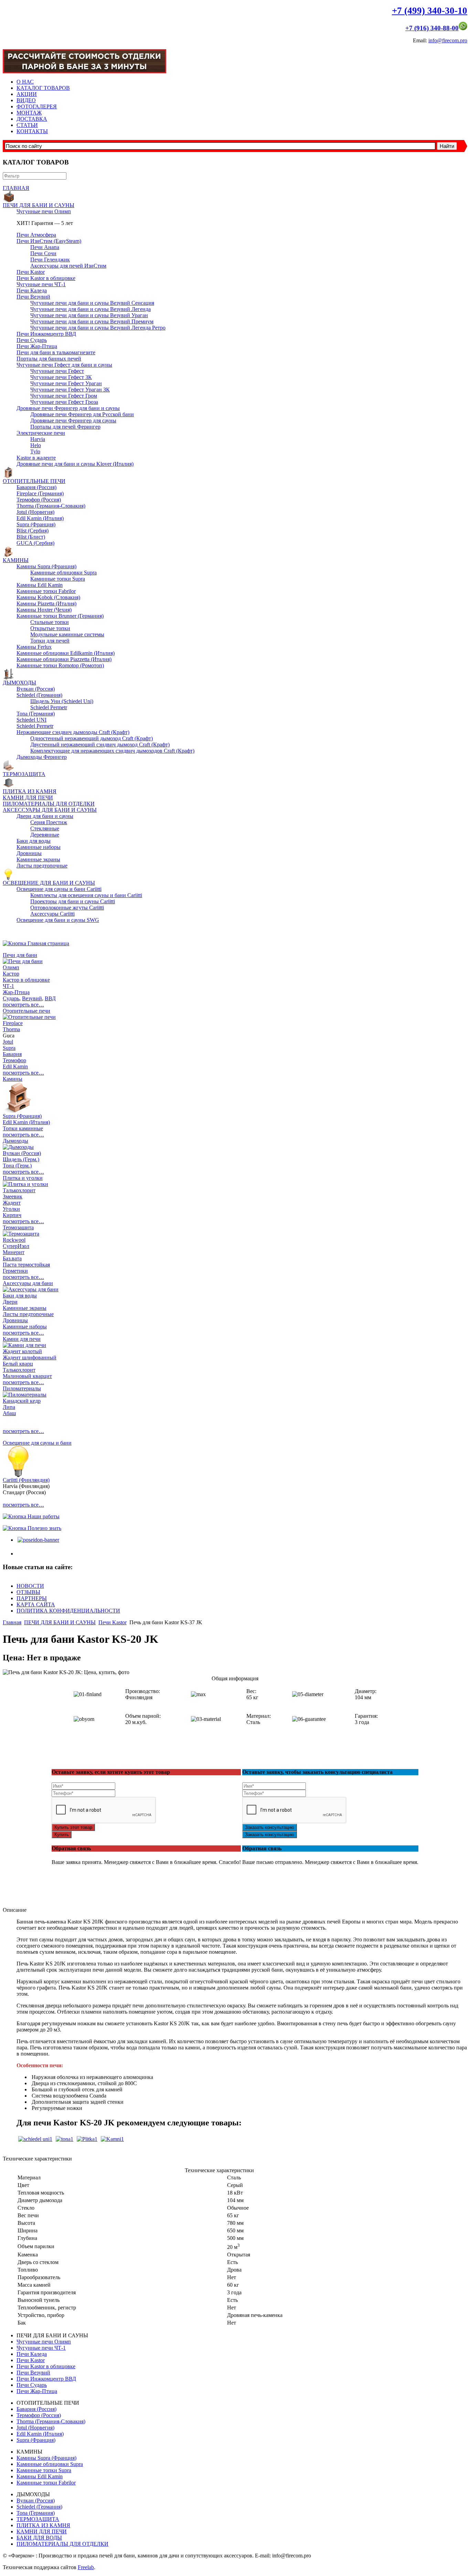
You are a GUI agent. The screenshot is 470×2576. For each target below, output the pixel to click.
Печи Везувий (33, 297)
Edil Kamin (15, 1066)
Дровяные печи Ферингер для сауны (73, 421)
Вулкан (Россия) (36, 689)
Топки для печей (50, 641)
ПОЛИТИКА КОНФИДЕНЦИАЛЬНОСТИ (68, 1611)
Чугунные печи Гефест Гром (64, 396)
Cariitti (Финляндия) (26, 1480)
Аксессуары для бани (28, 1283)
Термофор (14, 1060)
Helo (36, 445)
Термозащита (18, 1227)
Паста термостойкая (26, 1265)
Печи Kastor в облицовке (46, 278)
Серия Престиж (49, 822)
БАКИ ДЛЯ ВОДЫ (39, 2538)
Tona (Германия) (36, 714)
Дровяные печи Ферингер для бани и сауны (68, 408)
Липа (9, 1407)
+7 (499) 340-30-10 (430, 11)
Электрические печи (41, 433)
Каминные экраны (38, 859)
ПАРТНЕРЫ (32, 1598)
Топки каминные (23, 1128)
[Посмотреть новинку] (38, 1540)
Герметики (15, 1271)
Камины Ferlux (34, 647)
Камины (13, 1079)
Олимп (11, 967)
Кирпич (12, 1215)
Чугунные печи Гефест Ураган (66, 383)
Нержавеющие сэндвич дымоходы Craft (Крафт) (73, 732)
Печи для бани (20, 955)
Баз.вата (12, 1258)
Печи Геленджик (50, 260)
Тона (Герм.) (17, 1166)
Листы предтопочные (42, 866)
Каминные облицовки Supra (63, 573)
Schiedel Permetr (49, 707)
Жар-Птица (16, 992)
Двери (10, 1302)
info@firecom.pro (448, 40)
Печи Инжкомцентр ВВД (46, 334)
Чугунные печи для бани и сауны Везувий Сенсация (92, 303)
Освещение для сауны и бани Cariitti (59, 889)
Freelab (86, 2567)
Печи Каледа (32, 290)
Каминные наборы (39, 847)
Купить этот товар (73, 1827)
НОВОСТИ (30, 1586)
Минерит (14, 1252)
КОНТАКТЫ (32, 131)
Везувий (32, 998)
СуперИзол (16, 1246)
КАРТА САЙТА (36, 1604)
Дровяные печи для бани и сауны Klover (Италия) (75, 464)
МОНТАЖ (29, 113)
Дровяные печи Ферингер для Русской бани (82, 414)
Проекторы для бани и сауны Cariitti (73, 901)
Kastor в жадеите (36, 458)
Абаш (9, 1413)
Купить (62, 1835)
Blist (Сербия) (33, 531)
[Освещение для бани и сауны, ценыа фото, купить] (18, 1475)
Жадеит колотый (22, 1351)
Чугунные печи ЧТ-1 (41, 284)
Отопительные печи (26, 1011)
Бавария (12, 1054)
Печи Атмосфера (36, 235)
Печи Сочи (43, 253)
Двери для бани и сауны (45, 816)
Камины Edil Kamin (40, 585)
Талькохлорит (19, 1190)
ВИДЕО (26, 100)
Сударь (11, 998)
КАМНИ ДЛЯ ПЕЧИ (28, 797)
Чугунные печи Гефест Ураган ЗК (70, 390)
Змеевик (13, 1197)
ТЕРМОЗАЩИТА (24, 774)
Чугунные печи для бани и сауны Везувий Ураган (89, 315)
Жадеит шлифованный (30, 1357)
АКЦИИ (27, 94)
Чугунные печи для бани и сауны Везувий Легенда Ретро (98, 328)
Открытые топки (50, 628)
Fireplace (13, 1023)
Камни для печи (22, 1339)
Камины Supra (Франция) (46, 566)
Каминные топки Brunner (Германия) (60, 616)
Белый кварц (18, 1364)
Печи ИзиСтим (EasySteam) (49, 241)
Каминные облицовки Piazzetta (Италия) (64, 659)
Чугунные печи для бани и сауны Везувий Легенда (90, 309)
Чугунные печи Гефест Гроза (64, 402)
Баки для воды (34, 841)
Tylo (35, 451)
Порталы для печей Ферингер (65, 427)
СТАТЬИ (27, 125)
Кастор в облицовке (26, 980)
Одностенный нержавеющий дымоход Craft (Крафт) (92, 738)
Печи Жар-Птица (37, 346)
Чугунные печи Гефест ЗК (61, 377)
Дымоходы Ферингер (42, 757)
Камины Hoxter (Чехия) (44, 610)
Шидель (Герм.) (21, 1159)
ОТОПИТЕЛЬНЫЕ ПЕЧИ (34, 481)
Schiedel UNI (31, 720)
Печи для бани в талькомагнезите (56, 352)
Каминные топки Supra (58, 579)
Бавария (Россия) (36, 487)
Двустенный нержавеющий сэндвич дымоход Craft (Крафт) (100, 745)
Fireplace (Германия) (40, 493)
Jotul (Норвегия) (35, 512)
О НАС (25, 82)
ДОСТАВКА (32, 119)
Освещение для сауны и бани (37, 1443)
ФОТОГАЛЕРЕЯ (37, 106)
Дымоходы (15, 1141)
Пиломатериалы (22, 1388)
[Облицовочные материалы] (87, 2139)
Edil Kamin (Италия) (40, 518)
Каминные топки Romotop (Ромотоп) (60, 665)
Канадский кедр (22, 1401)
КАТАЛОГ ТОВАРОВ (43, 88)
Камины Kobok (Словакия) (48, 597)
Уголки (11, 1209)
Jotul (8, 1042)
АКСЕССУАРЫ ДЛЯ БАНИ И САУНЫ (50, 810)
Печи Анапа (45, 247)
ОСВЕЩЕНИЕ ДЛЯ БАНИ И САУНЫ (49, 883)
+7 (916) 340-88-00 (432, 28)
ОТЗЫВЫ (28, 1592)
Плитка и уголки (23, 1178)
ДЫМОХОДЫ (19, 683)
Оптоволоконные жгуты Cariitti (67, 908)
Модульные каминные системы (67, 634)
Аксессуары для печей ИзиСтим (68, 266)
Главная (12, 1622)
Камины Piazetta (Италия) (46, 603)
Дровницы (29, 853)
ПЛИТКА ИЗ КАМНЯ (30, 791)
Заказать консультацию (270, 1827)
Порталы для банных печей (49, 359)
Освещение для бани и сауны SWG (58, 920)
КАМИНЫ (16, 560)
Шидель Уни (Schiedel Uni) (62, 701)
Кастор (11, 974)
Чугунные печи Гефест (57, 371)
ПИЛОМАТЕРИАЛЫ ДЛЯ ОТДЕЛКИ (49, 804)
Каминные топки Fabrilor (46, 591)
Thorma (11, 1029)
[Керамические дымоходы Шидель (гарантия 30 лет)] (35, 2139)
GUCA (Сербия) (35, 543)
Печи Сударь (32, 340)
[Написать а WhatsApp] (463, 28)
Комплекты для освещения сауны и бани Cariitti (86, 895)
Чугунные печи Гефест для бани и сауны (64, 365)
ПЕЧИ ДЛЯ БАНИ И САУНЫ (39, 205)
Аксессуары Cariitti (52, 914)
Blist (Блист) (31, 537)
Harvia (38, 439)
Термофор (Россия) (39, 500)
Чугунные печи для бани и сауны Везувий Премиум (92, 321)
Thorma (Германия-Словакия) (51, 506)
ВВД (50, 998)
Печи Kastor (31, 272)
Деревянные (45, 835)
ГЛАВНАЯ (16, 188)
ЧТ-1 (8, 986)
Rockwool (14, 1240)
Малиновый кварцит (27, 1376)
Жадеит (12, 1203)
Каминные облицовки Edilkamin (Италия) (66, 653)
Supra (9, 1048)
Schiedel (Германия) (39, 695)
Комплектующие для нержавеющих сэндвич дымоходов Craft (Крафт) (112, 751)
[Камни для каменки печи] (112, 2139)
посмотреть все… (23, 1005)
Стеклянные (45, 828)
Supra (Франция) (36, 524)
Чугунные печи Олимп (44, 211)
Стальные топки (50, 622)
